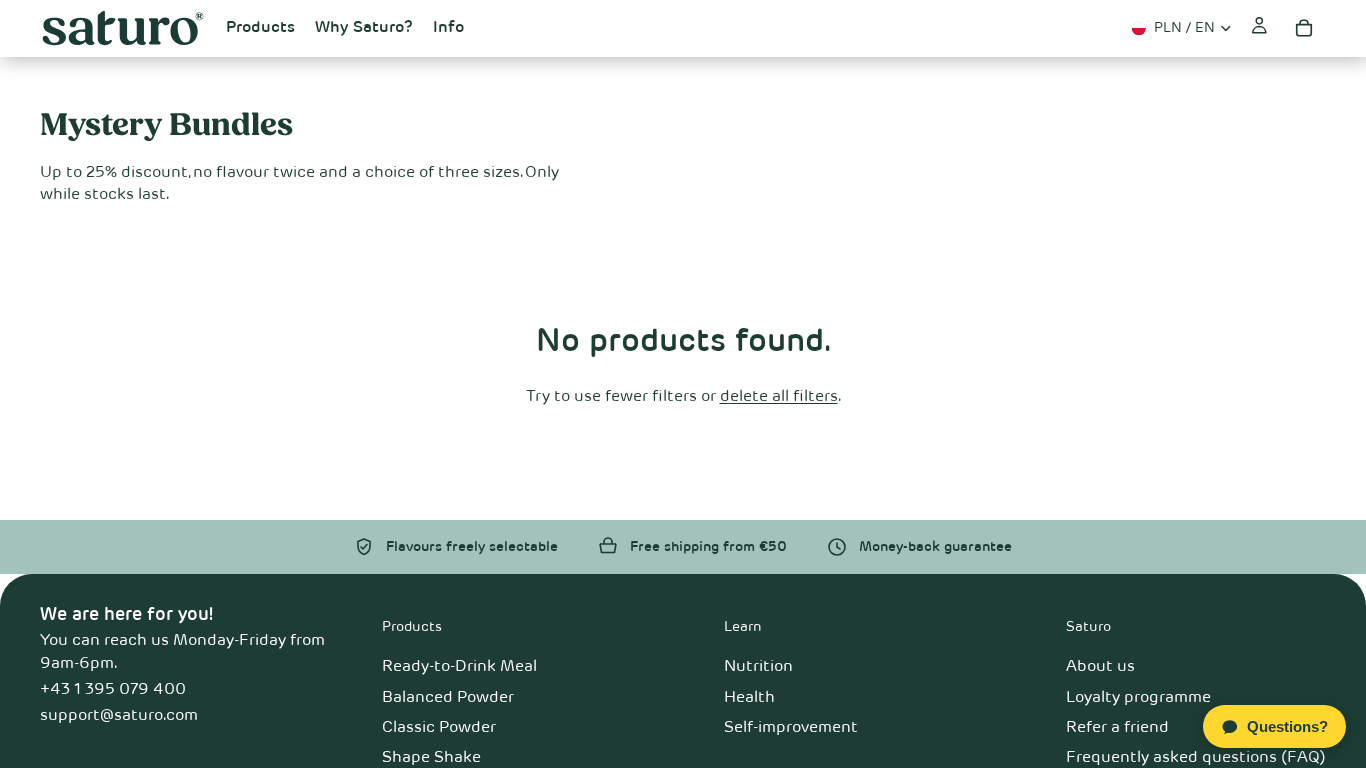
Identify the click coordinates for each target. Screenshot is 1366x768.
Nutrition (758, 667)
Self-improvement (791, 728)
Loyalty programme (1138, 698)
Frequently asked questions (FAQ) (1196, 758)
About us (1100, 667)
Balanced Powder (448, 698)
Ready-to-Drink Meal (459, 667)
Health (749, 698)
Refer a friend (1117, 728)
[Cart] (1304, 28)
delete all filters (779, 397)
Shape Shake (431, 758)
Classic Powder (439, 728)
